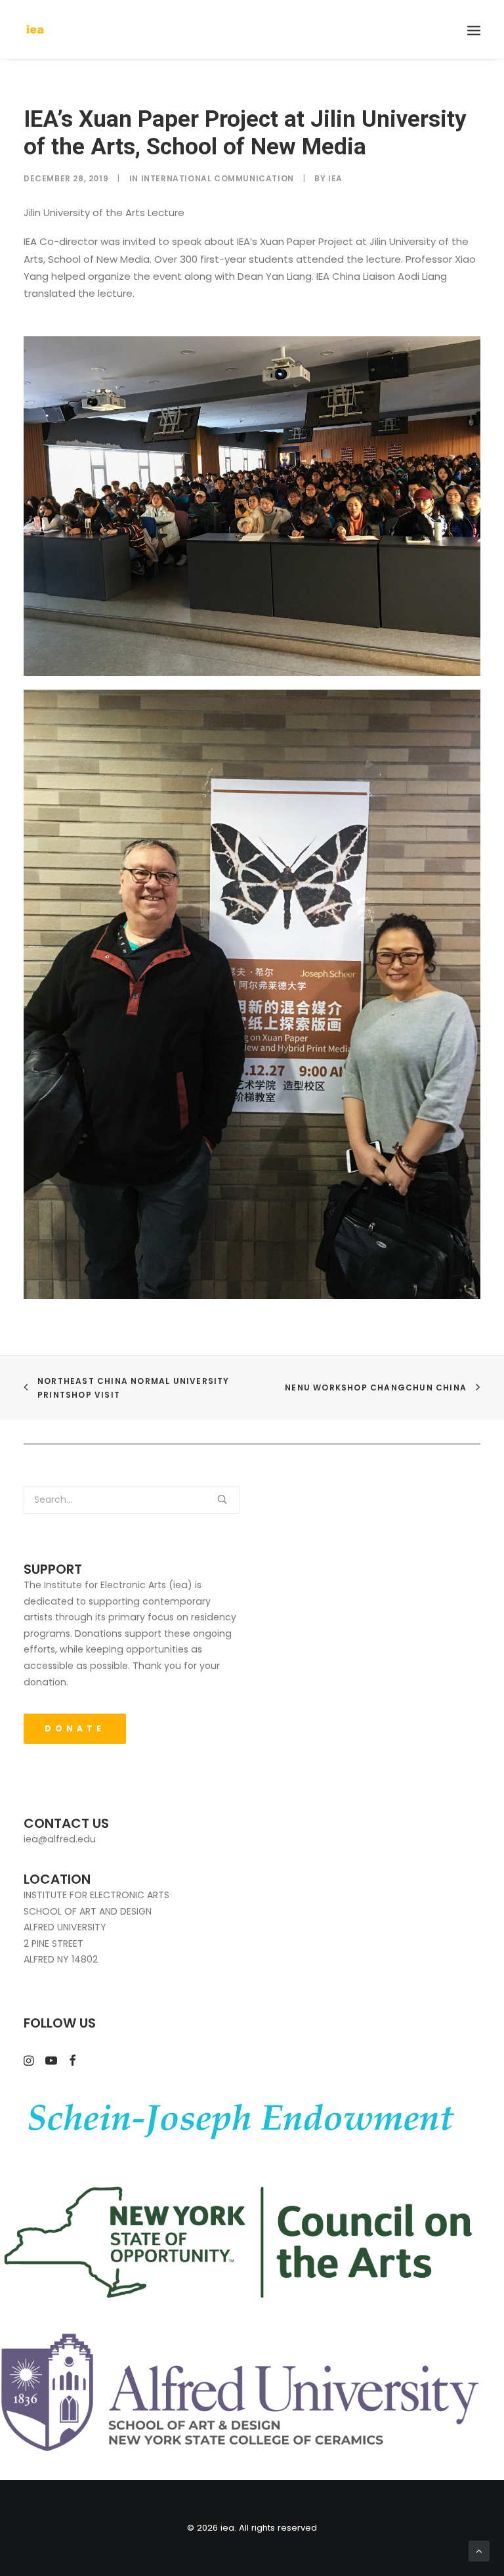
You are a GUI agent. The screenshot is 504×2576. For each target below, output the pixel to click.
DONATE (75, 1728)
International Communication (218, 178)
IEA (335, 178)
